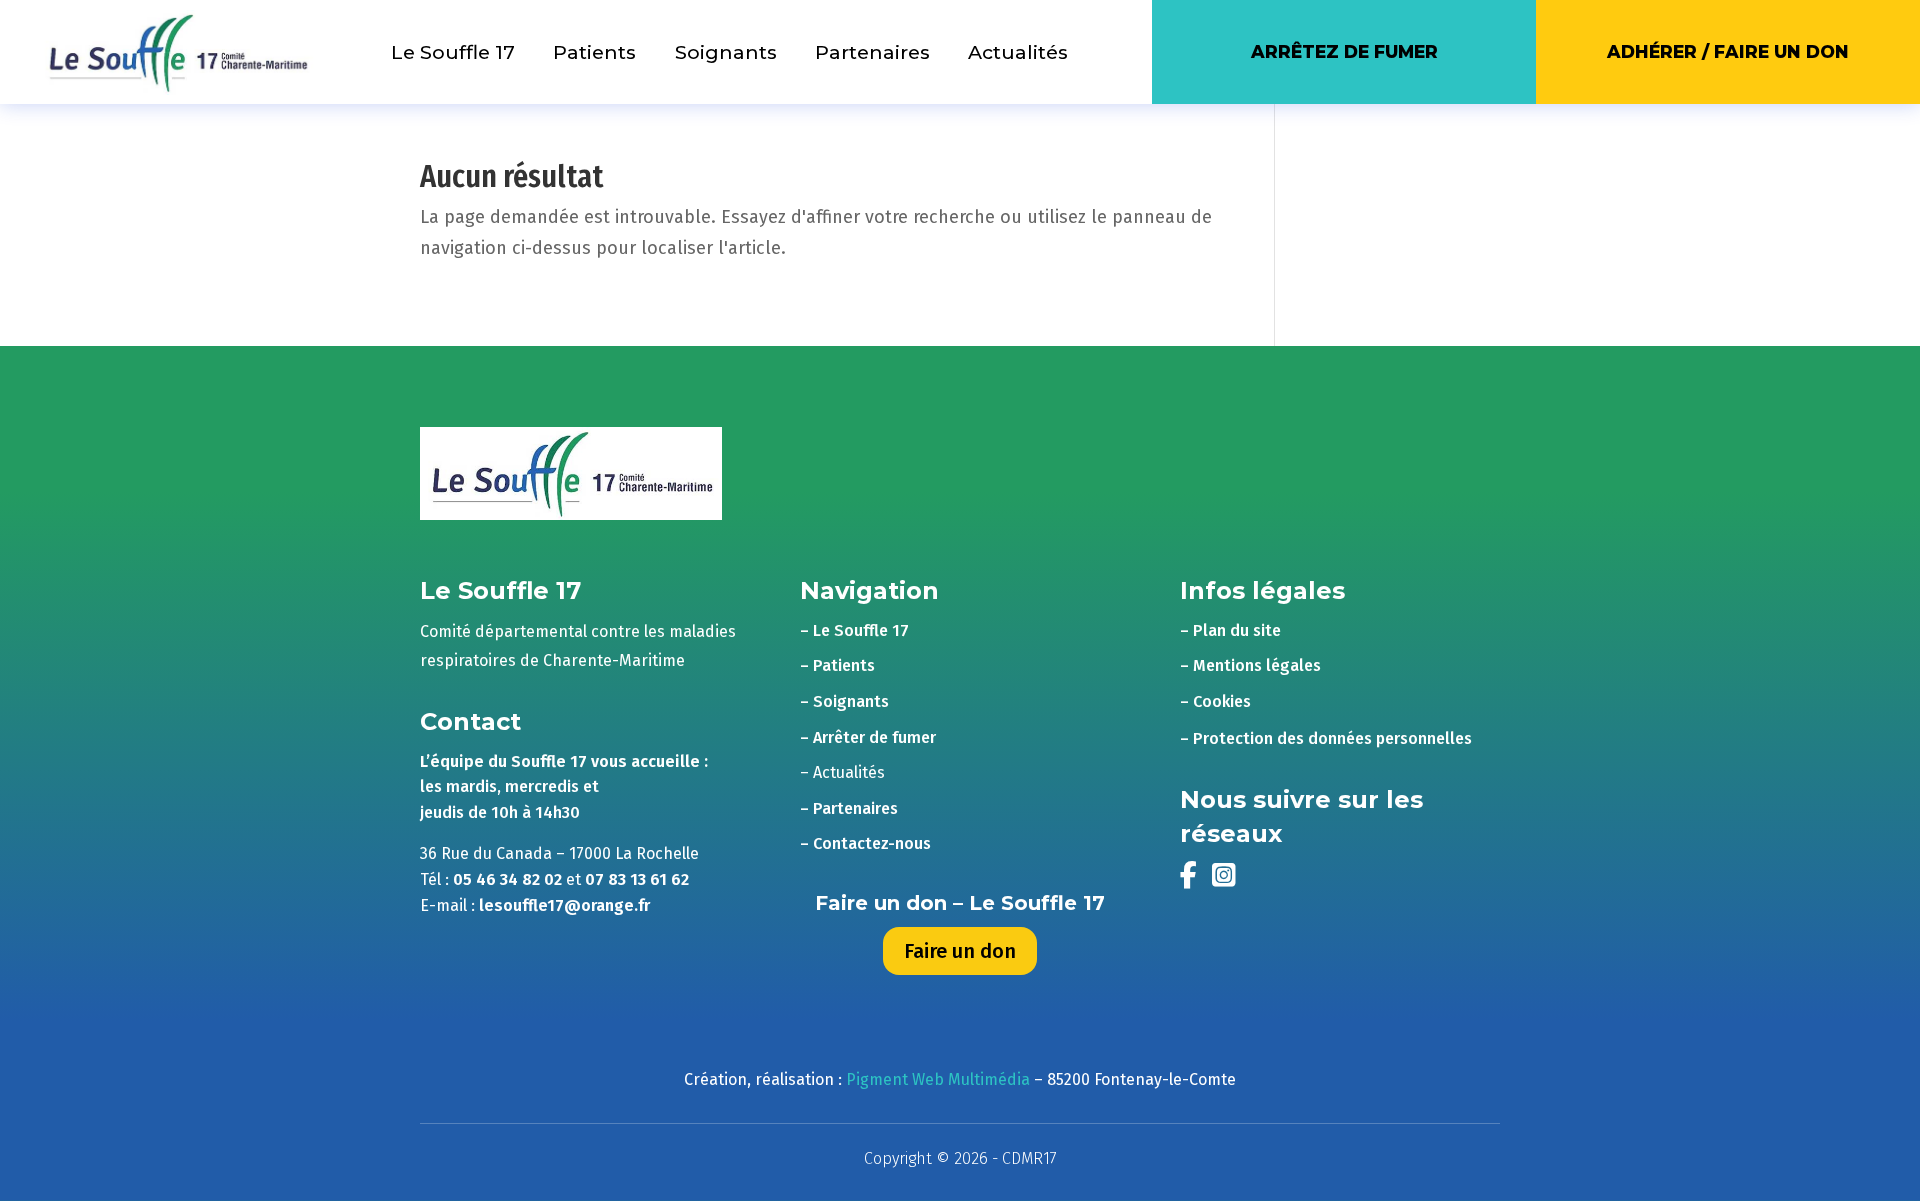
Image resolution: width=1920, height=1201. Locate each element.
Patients (594, 52)
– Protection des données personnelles (1326, 738)
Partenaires (872, 52)
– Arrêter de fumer (868, 737)
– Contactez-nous (865, 843)
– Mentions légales (1250, 665)
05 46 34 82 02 (507, 879)
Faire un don (960, 951)
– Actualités (842, 772)
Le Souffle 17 (453, 52)
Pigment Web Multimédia (938, 1079)
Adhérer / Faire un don (1728, 51)
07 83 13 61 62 (637, 879)
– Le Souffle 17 (854, 630)
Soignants (726, 52)
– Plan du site (1230, 630)
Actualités (1018, 52)
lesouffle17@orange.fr (564, 905)
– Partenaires (849, 808)
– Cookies (1215, 701)
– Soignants (844, 701)
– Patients (837, 665)
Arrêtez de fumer (1344, 51)
